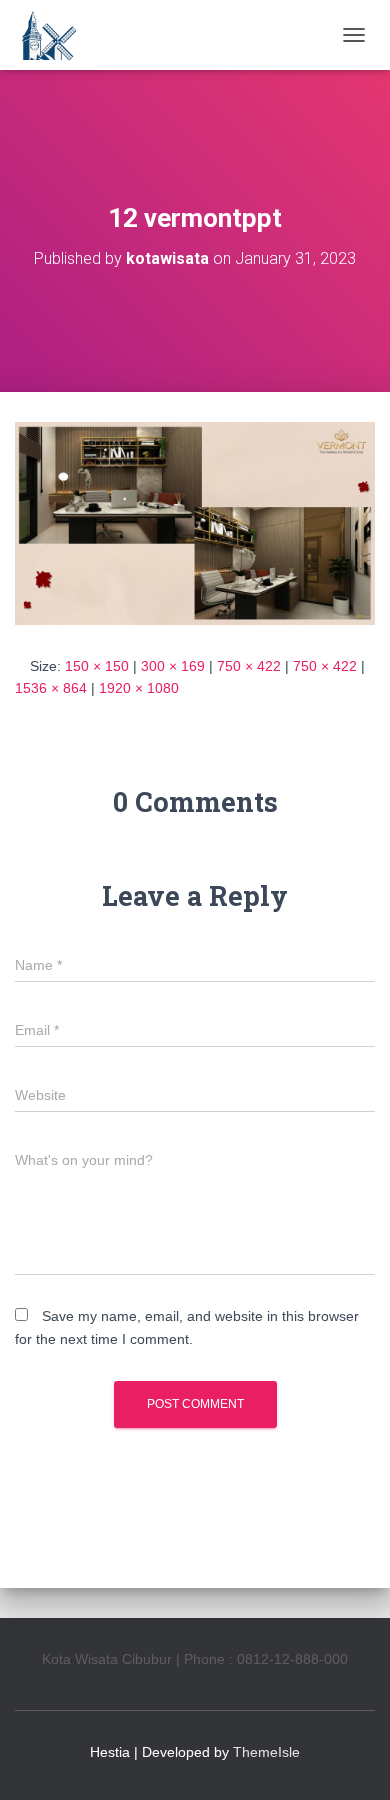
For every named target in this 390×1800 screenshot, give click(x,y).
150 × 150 (97, 666)
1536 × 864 (51, 688)
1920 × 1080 (139, 688)
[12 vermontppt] (195, 522)
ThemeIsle (266, 1752)
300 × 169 (173, 666)
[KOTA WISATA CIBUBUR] (55, 35)
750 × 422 (249, 666)
